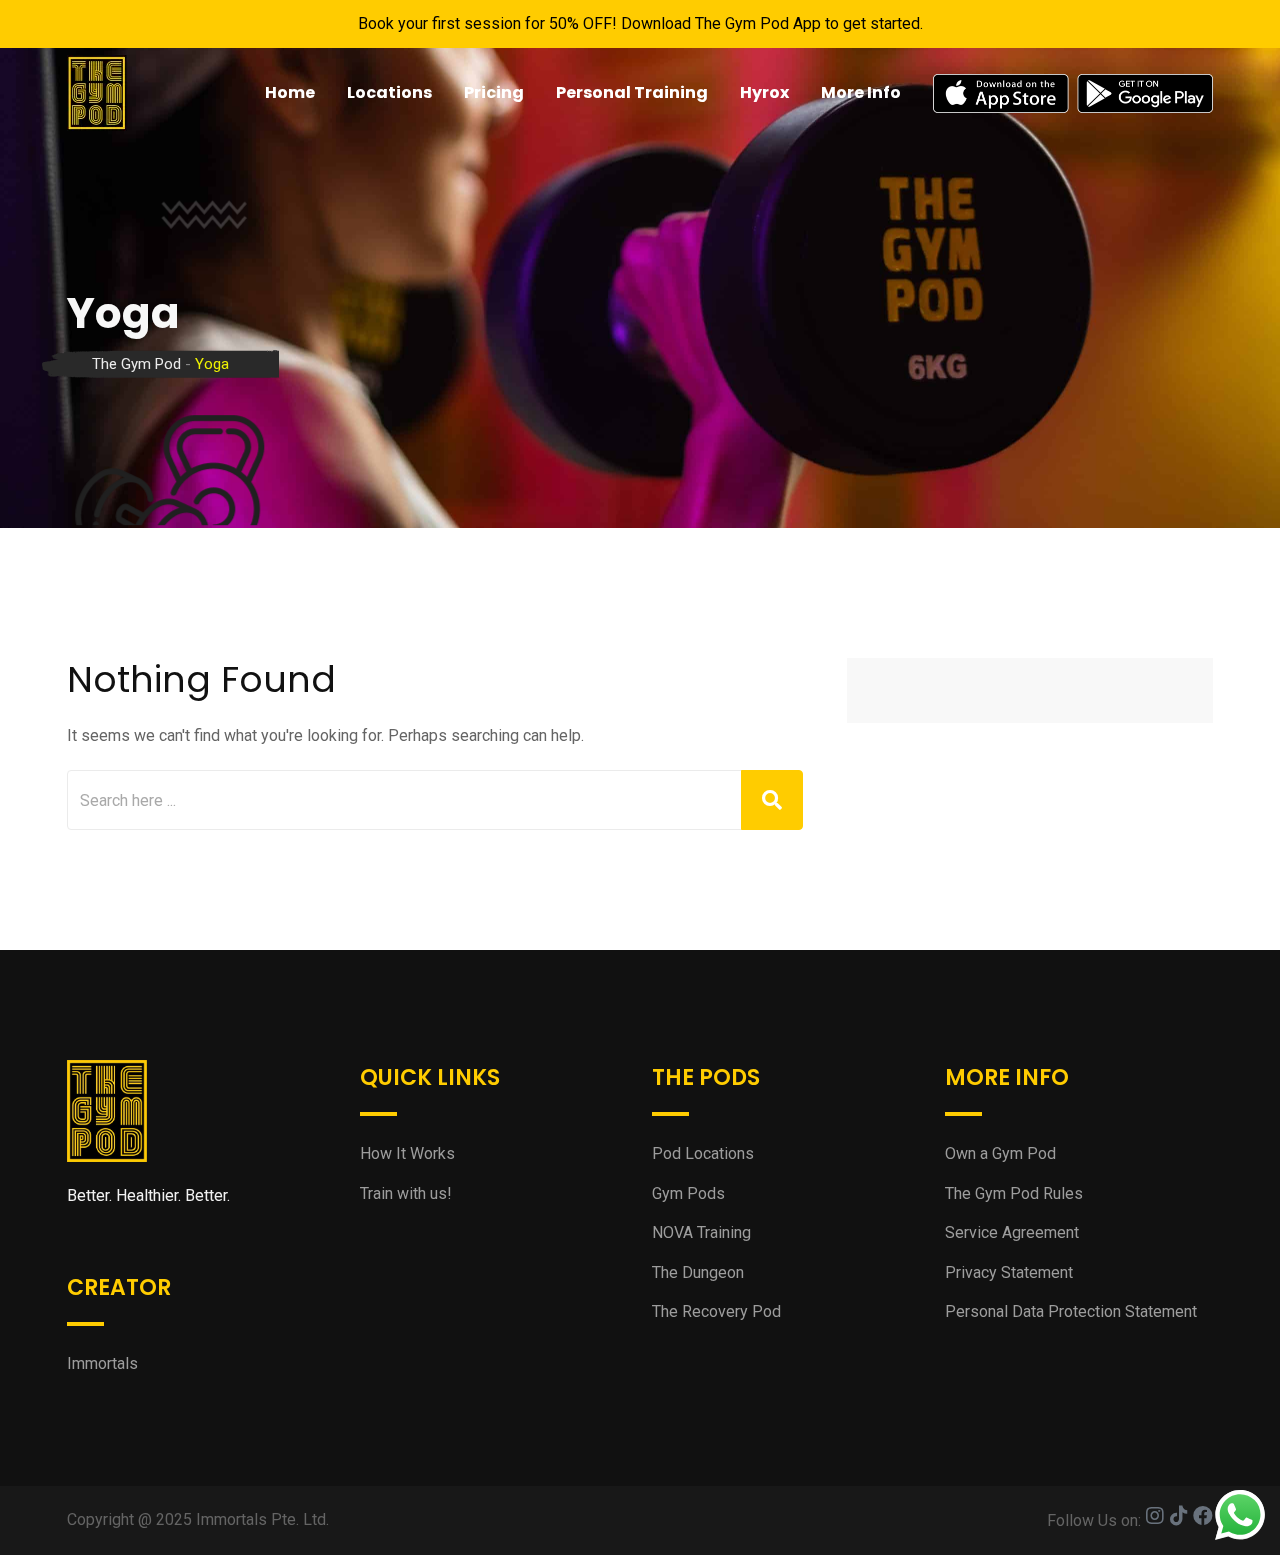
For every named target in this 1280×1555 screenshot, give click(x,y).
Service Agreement (1012, 1232)
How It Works (407, 1153)
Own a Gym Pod (1000, 1153)
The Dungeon (698, 1272)
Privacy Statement (1009, 1272)
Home (290, 92)
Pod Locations (703, 1153)
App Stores (1073, 93)
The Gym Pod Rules (1014, 1193)
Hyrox (764, 92)
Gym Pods (688, 1193)
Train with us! (406, 1193)
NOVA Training (701, 1232)
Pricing (494, 92)
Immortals (102, 1363)
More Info (861, 92)
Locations (389, 92)
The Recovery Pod (716, 1311)
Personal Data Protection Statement (1071, 1311)
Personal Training (632, 92)
